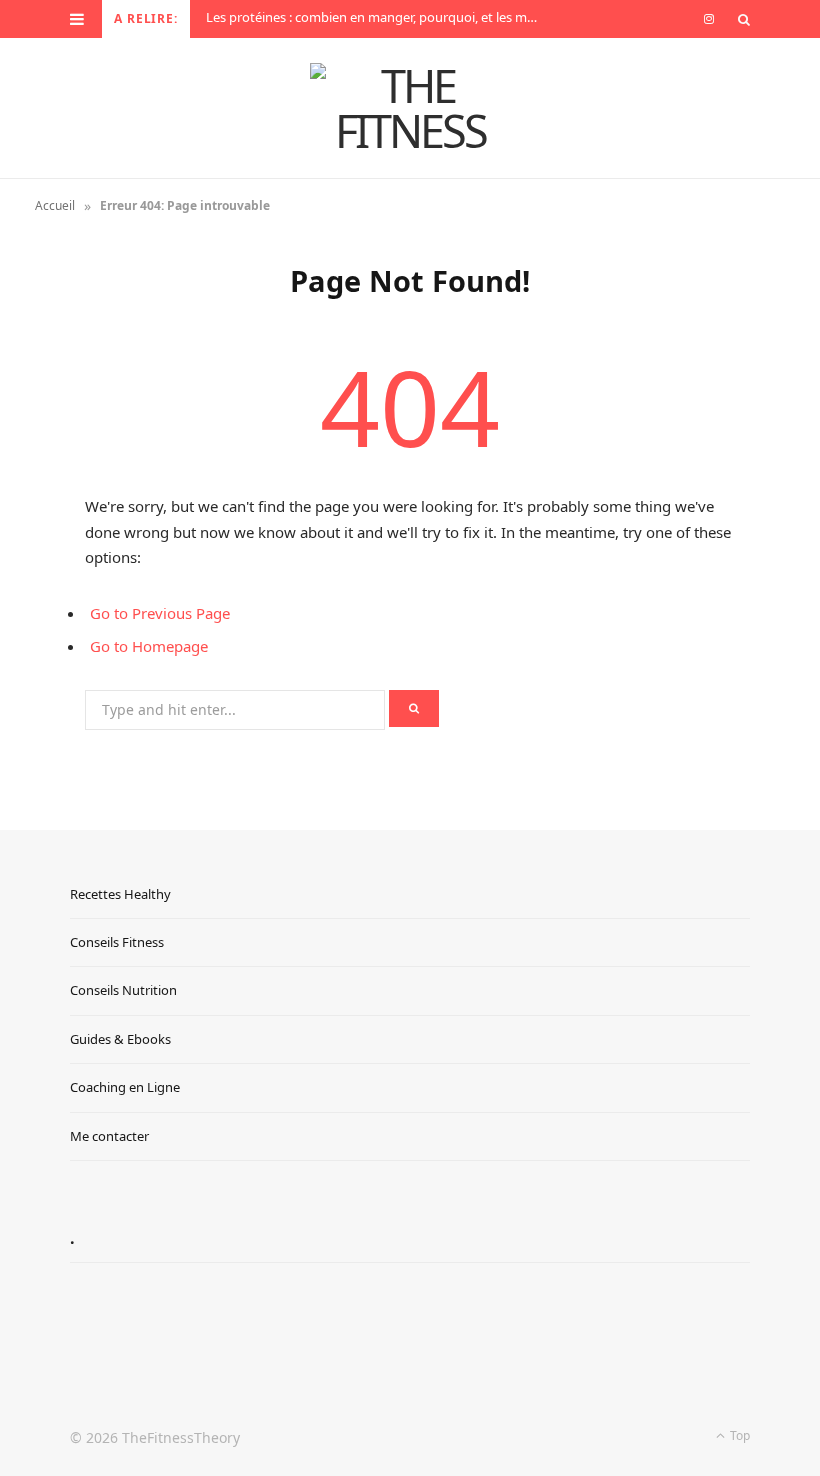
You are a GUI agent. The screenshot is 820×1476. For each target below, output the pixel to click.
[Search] (744, 19)
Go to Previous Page (160, 613)
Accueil (55, 205)
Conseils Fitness (117, 942)
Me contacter (109, 1136)
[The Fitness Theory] (410, 108)
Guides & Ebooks (120, 1039)
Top (738, 1435)
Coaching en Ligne (125, 1087)
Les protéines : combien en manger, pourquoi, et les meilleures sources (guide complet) (379, 17)
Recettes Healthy (120, 894)
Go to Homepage (149, 646)
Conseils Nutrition (123, 990)
